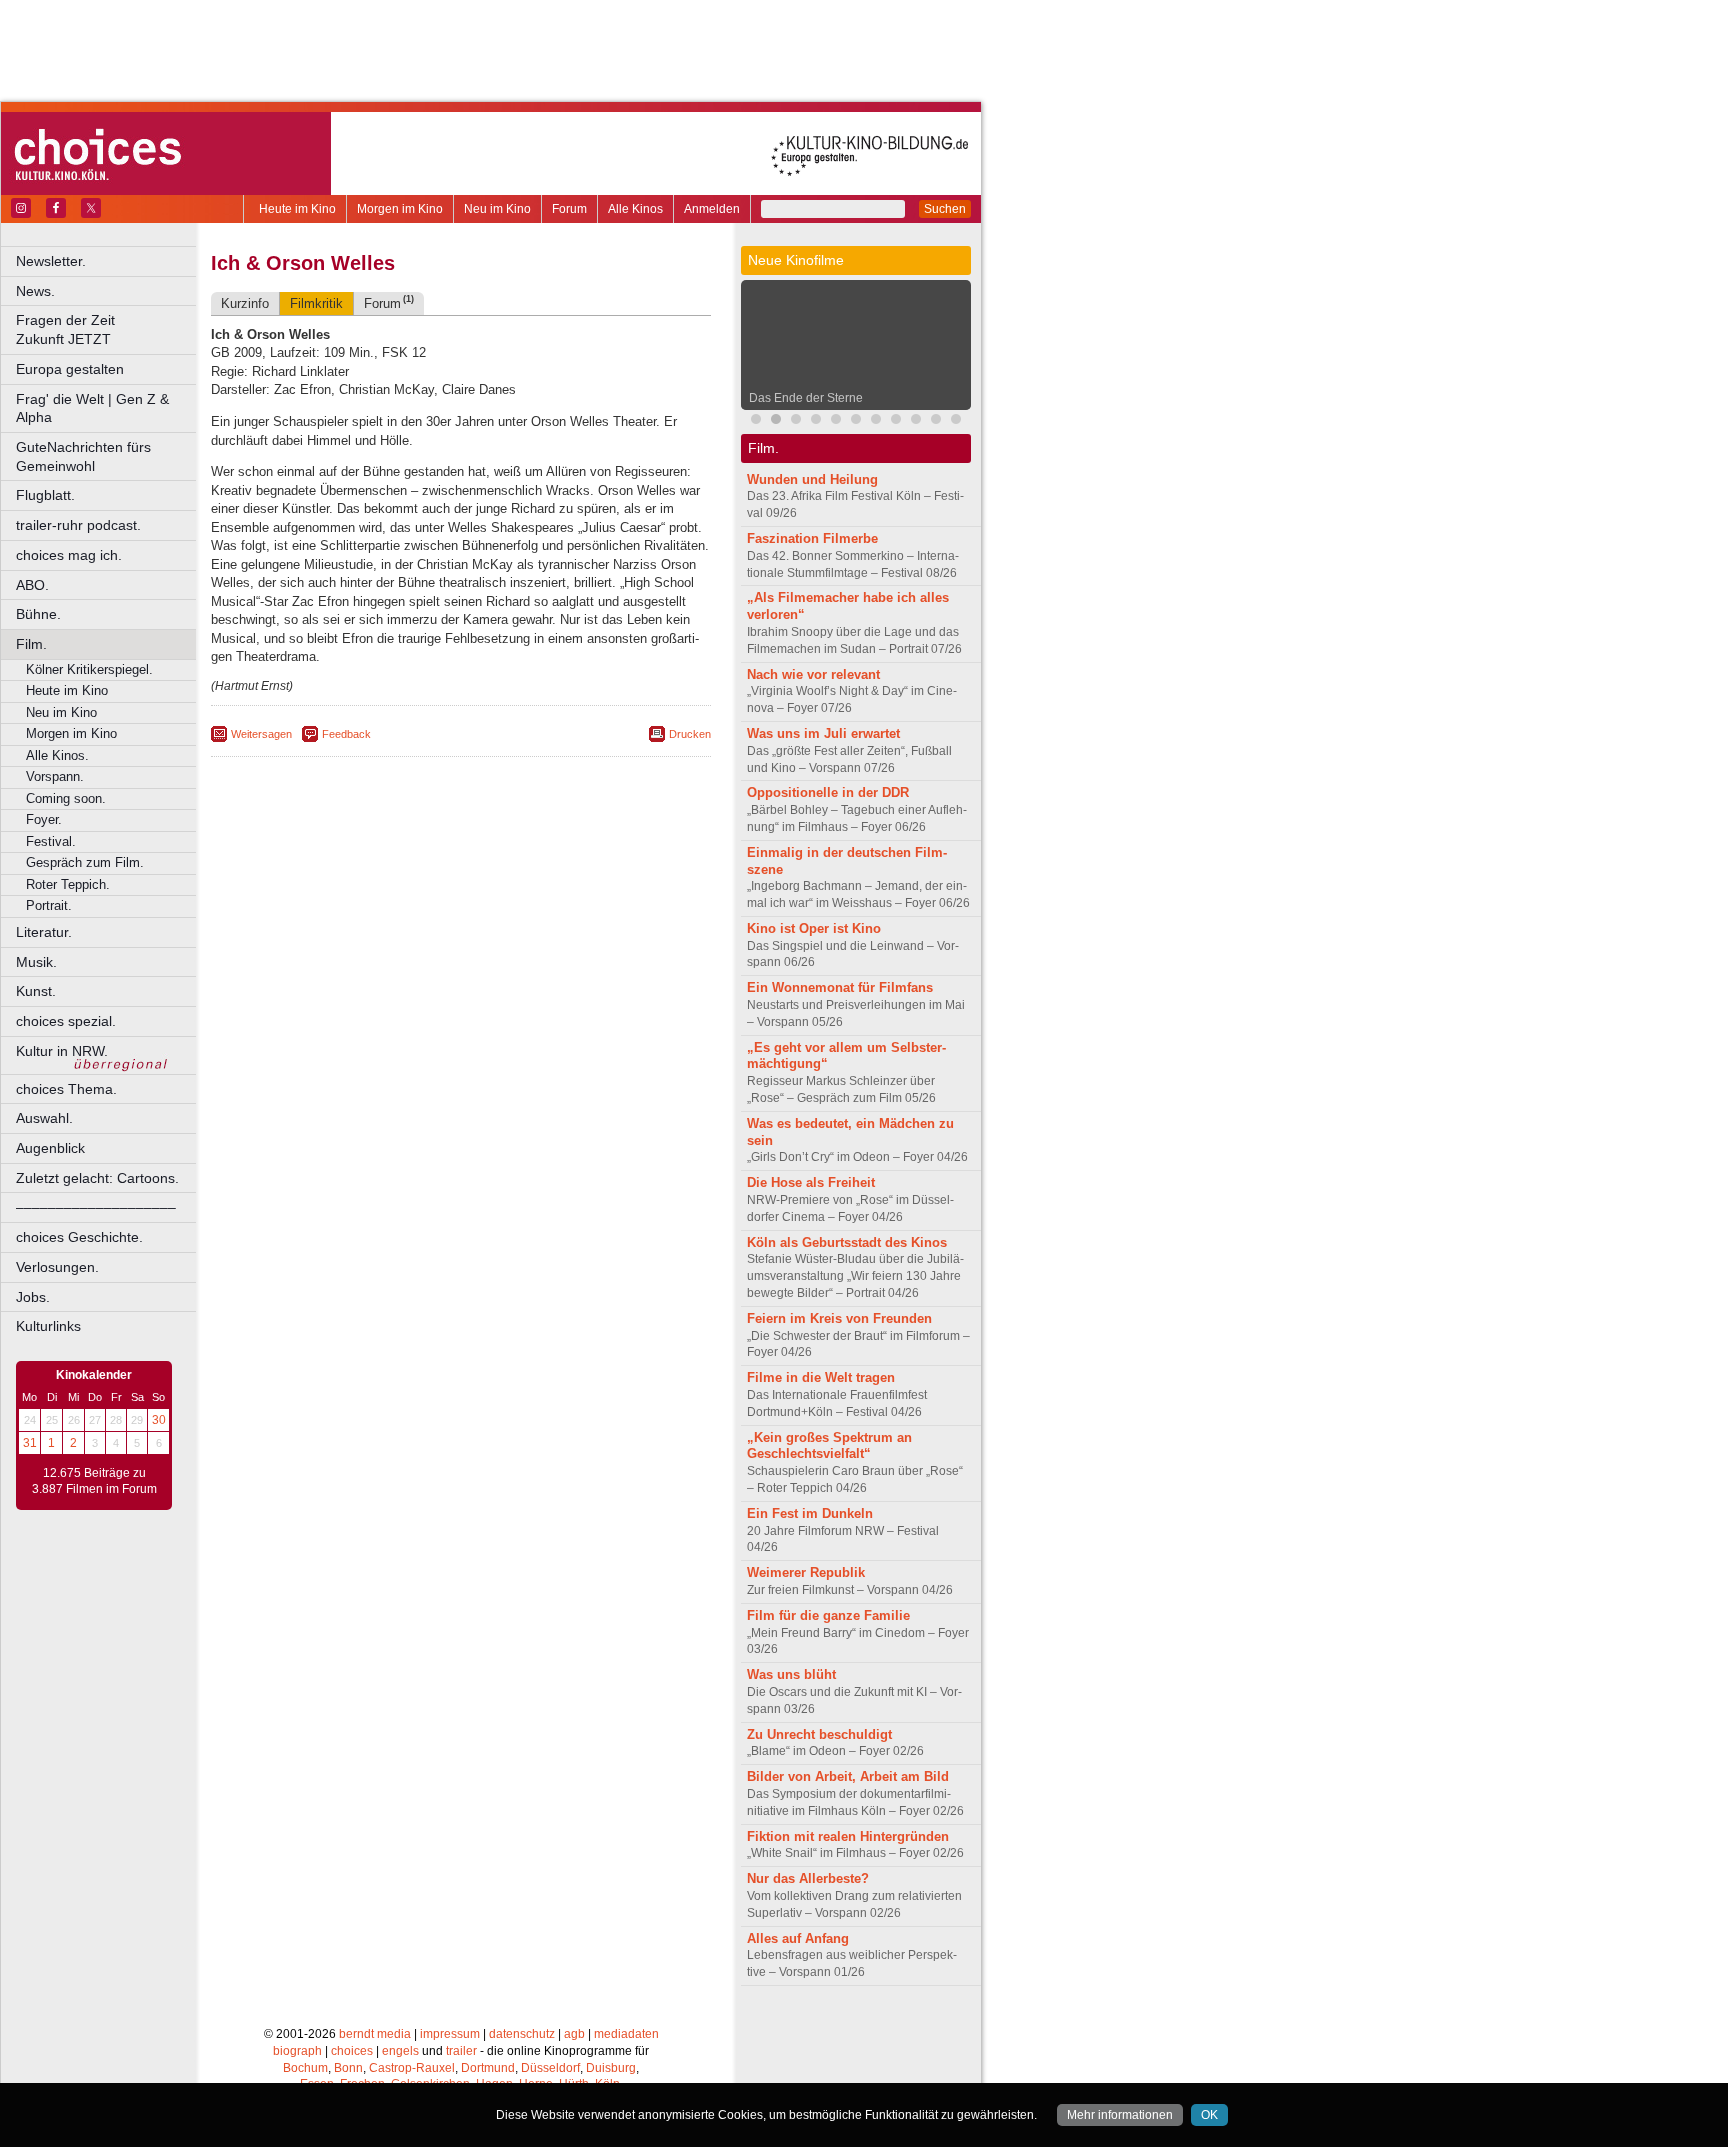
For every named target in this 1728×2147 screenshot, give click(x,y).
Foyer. (44, 819)
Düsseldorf (550, 2068)
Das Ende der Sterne (806, 398)
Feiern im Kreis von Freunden (839, 1318)
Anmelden (712, 209)
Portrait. (49, 905)
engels (400, 2051)
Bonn (348, 2068)
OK (1209, 2115)
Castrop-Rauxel (412, 2068)
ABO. (32, 585)
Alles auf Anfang (798, 1938)
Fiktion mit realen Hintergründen (848, 1836)
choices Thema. (66, 1089)
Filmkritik (316, 303)
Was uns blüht (791, 1674)
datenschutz (522, 2034)
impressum (450, 2034)
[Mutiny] (836, 421)
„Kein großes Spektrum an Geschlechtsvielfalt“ (829, 1446)
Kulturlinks (48, 1326)
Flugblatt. (45, 495)
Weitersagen (261, 734)
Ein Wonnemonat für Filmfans (840, 987)
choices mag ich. (69, 555)
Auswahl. (44, 1118)
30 (159, 1420)
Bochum (305, 2068)
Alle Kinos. (57, 755)
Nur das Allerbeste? (808, 1878)
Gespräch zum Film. (85, 862)
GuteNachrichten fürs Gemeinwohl (83, 456)
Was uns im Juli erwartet (823, 733)
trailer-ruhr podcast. (78, 525)
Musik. (36, 962)
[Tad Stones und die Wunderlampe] (816, 421)
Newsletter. (51, 261)
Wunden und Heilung (812, 479)
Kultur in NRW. (62, 1051)
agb (574, 2034)
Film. (31, 644)
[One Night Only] (756, 421)
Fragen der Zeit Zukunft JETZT (107, 329)
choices (352, 2051)
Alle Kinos (635, 209)
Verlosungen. (57, 1267)
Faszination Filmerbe (812, 538)
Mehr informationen (1120, 2115)
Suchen (945, 209)
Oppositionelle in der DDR (828, 792)
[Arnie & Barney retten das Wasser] (896, 421)
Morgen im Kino (400, 209)
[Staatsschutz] (856, 421)
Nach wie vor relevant (813, 674)
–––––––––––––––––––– (96, 1207)
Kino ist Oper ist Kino (814, 928)
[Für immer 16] (916, 421)
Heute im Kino (297, 209)
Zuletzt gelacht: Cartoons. (97, 1178)
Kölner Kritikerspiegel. (89, 669)
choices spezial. (66, 1021)
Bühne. (38, 614)
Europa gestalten (70, 369)
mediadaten (626, 2034)
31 (30, 1443)
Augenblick (50, 1148)
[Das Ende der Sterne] (776, 421)
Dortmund (488, 2068)
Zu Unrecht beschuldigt (819, 1734)
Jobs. (33, 1297)
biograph (297, 2051)
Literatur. (44, 932)
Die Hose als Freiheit (811, 1182)
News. (35, 291)
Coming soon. (66, 798)
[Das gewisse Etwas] (876, 421)
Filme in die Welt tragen (821, 1377)
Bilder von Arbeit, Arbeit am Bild (848, 1776)
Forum (569, 209)
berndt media (375, 2034)
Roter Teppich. (68, 884)
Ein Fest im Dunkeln (810, 1513)
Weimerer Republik (806, 1572)
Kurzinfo (245, 303)
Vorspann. (55, 776)
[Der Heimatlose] (956, 421)
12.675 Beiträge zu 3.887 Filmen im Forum (94, 1481)
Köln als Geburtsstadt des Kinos (847, 1242)
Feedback (346, 734)
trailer (461, 2051)
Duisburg (611, 2068)
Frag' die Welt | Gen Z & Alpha (92, 408)
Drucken (690, 734)
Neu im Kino (497, 209)
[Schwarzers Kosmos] (936, 421)
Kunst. (36, 991)
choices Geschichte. (79, 1237)
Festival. (51, 841)
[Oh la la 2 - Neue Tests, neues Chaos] (796, 421)
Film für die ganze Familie (828, 1615)
